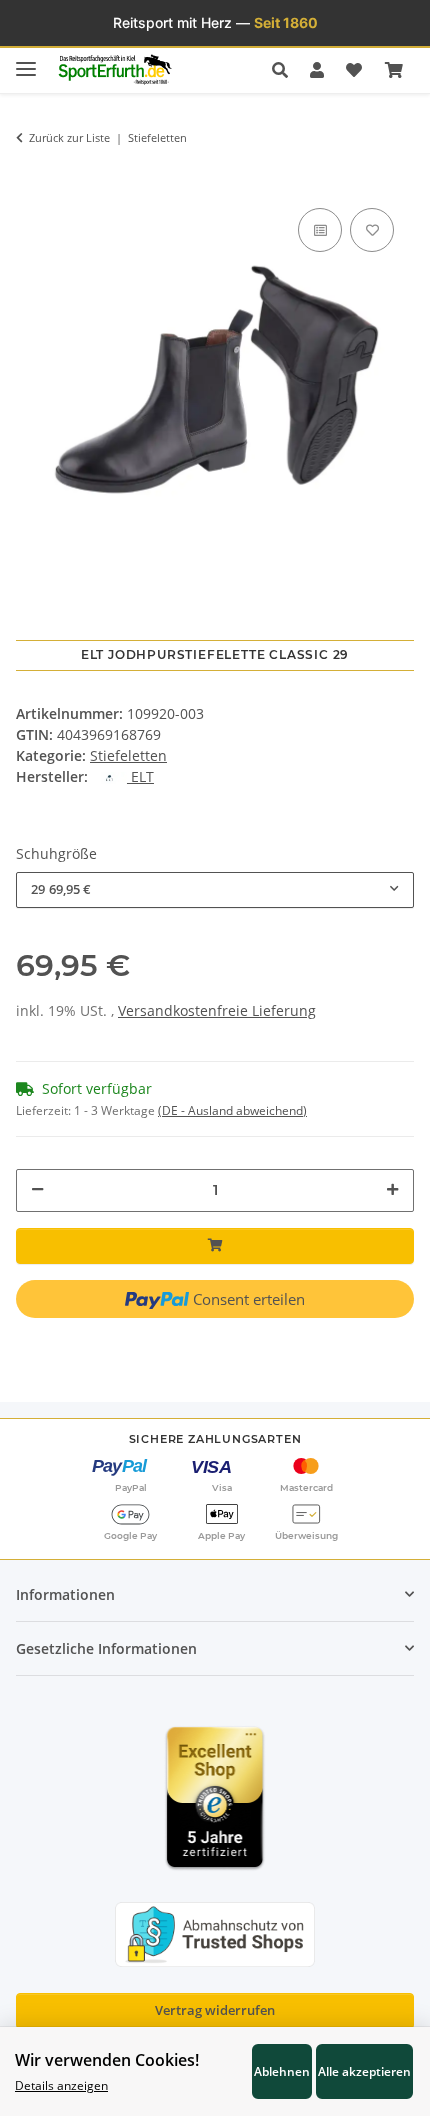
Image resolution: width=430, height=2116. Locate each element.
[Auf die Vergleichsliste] (320, 230)
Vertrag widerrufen (215, 2010)
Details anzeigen (61, 2085)
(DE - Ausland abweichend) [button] (232, 1110)
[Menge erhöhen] (392, 1190)
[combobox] (215, 890)
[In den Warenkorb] (31, 174)
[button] (285, 70)
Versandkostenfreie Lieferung (217, 1010)
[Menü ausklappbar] (26, 60)
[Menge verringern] (37, 1190)
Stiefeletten (128, 755)
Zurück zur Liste (69, 137)
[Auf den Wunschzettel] (372, 230)
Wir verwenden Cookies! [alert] (107, 2060)
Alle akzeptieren (364, 2071)
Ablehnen (282, 2071)
